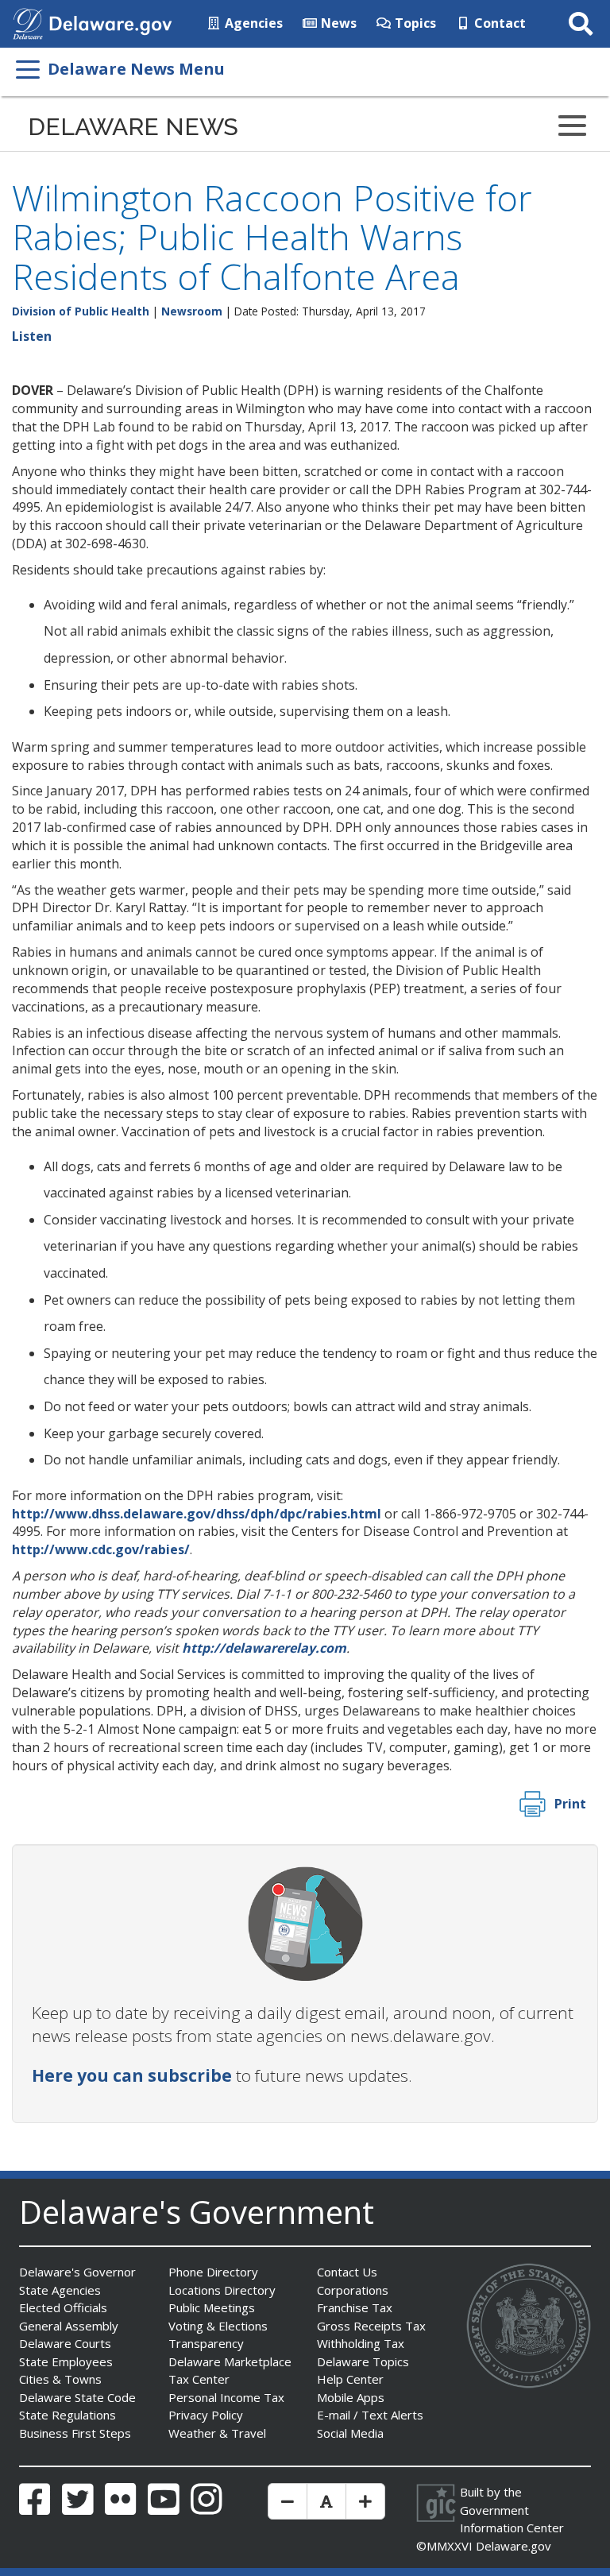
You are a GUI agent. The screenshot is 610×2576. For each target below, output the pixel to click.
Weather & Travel (217, 2433)
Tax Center (199, 2379)
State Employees (66, 2361)
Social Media (350, 2433)
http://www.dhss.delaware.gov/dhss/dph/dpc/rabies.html (197, 1514)
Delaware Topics (363, 2361)
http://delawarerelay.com (264, 1648)
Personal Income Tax (226, 2397)
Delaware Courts (65, 2343)
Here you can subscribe (132, 2075)
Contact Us (347, 2272)
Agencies (252, 23)
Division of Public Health (81, 311)
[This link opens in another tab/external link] (28, 22)
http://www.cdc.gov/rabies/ (101, 1549)
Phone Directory (213, 2272)
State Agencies (60, 2290)
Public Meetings (212, 2307)
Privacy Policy (206, 2415)
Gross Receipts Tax (371, 2326)
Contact (498, 23)
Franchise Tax (355, 2307)
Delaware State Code (77, 2397)
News (337, 23)
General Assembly (69, 2326)
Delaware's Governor (77, 2272)
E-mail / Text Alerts (370, 2415)
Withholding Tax (361, 2343)
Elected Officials (63, 2307)
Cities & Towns (60, 2379)
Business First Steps (75, 2433)
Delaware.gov (513, 2546)
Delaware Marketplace (230, 2361)
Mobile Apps (351, 2397)
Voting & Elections (218, 2326)
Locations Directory (222, 2290)
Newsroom (192, 311)
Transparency (206, 2343)
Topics (414, 23)
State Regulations (68, 2415)
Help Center (350, 2379)
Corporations (353, 2290)
